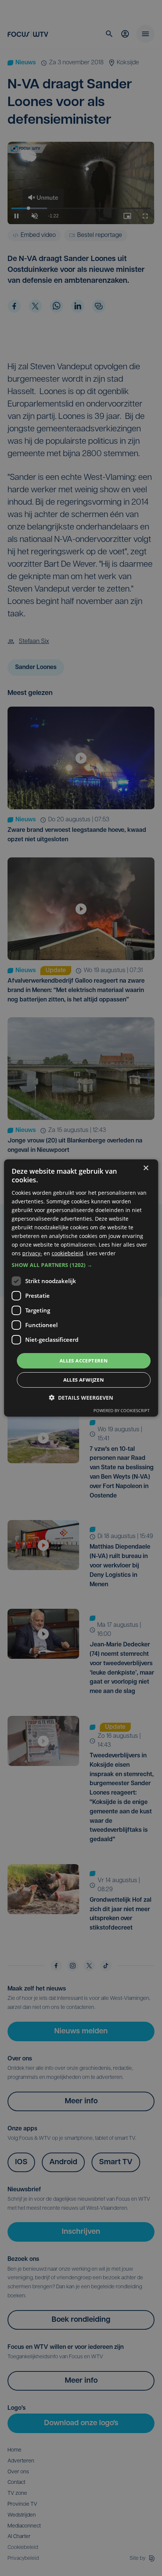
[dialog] (81, 1288)
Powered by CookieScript (121, 1410)
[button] (81, 1265)
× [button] (146, 1168)
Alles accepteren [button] (84, 1360)
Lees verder (101, 1253)
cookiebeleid (67, 1253)
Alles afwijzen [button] (84, 1380)
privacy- (32, 1253)
